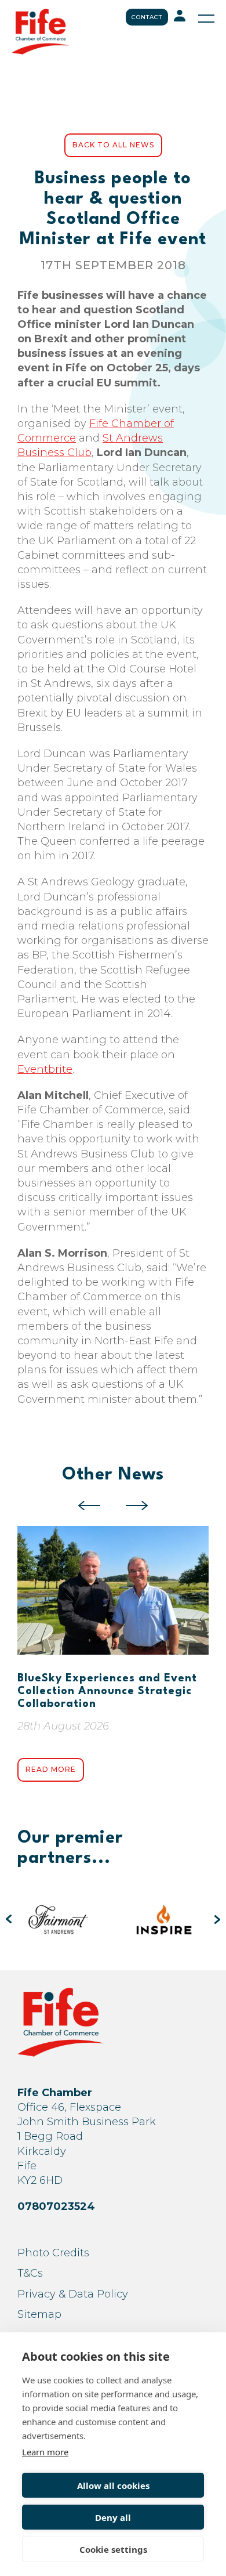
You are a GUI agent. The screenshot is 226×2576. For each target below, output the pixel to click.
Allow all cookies (113, 2485)
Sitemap (39, 2314)
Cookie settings (113, 2549)
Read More (51, 1769)
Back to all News (113, 145)
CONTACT (147, 17)
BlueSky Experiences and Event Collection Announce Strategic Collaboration (107, 1691)
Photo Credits (53, 2253)
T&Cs (30, 2273)
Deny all (113, 2517)
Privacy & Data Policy (73, 2294)
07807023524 (56, 2206)
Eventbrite (45, 1069)
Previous (89, 1506)
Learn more (45, 2452)
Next (137, 1506)
